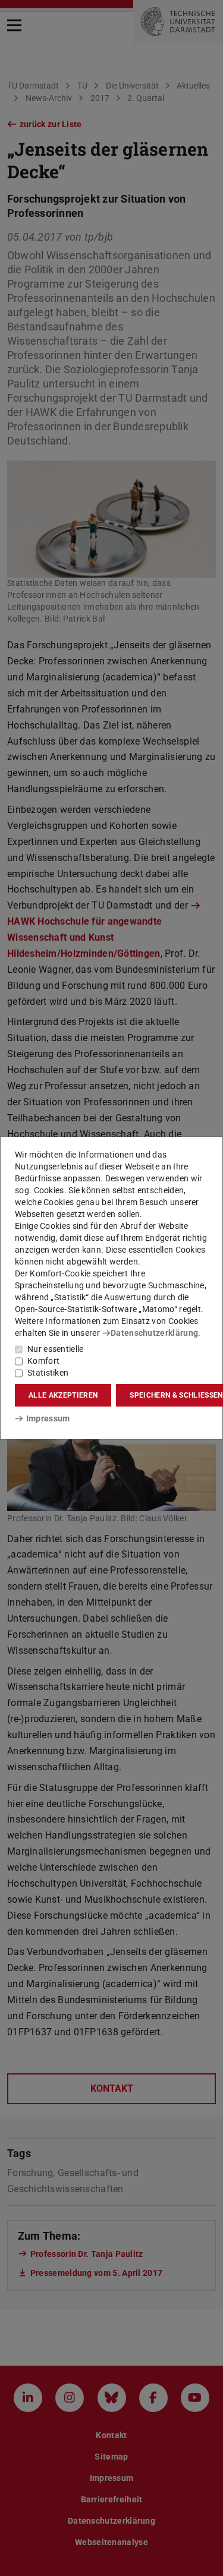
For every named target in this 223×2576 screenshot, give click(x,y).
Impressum (48, 1418)
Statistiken (48, 1373)
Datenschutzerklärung (154, 1333)
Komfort (43, 1361)
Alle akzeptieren (63, 1395)
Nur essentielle (56, 1349)
